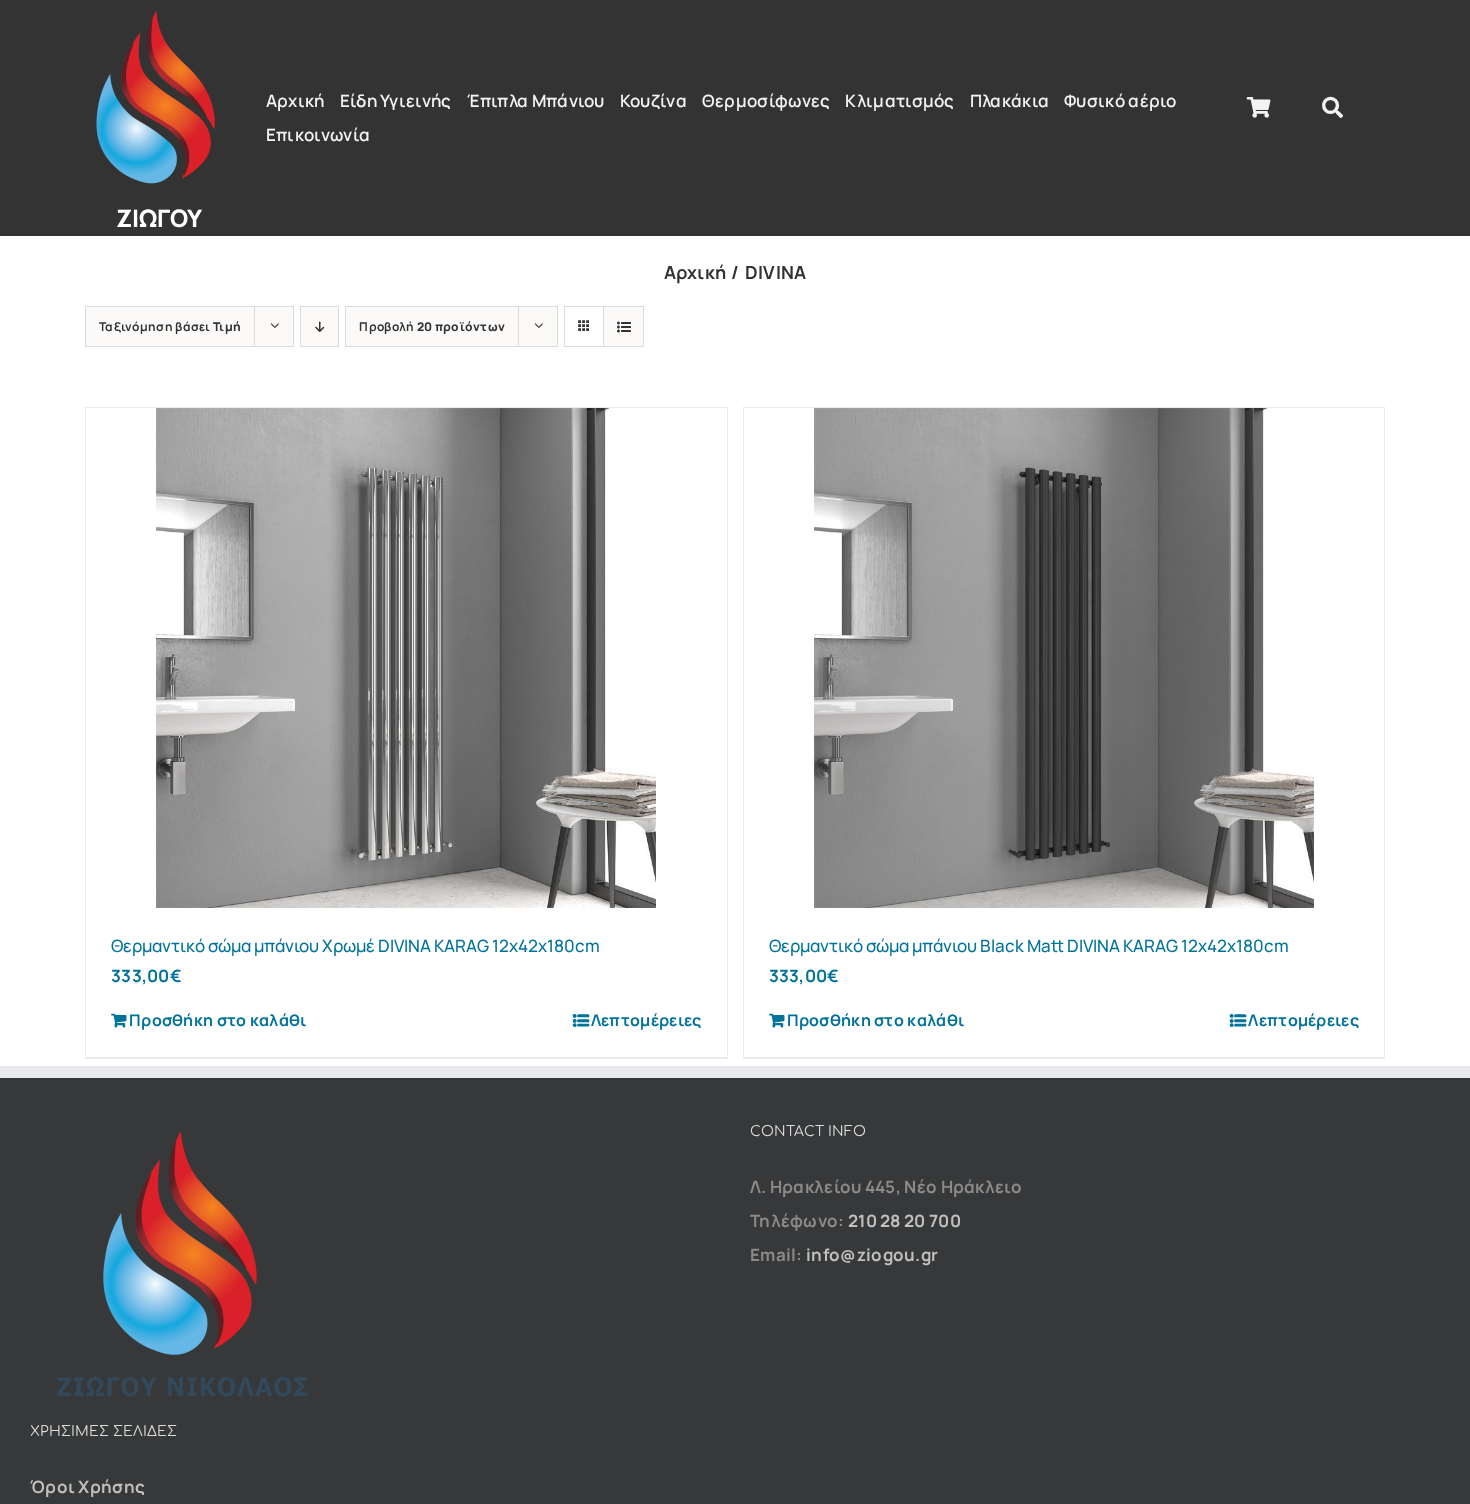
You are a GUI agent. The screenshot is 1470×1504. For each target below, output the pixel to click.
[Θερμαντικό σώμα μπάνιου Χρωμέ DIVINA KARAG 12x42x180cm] (406, 658)
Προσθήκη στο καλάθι (218, 1020)
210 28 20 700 (904, 1220)
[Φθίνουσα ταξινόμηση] (319, 326)
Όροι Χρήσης (87, 1486)
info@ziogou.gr (872, 1254)
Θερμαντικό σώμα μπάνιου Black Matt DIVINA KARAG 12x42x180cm (1029, 945)
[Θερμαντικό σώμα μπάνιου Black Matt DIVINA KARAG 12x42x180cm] (1064, 658)
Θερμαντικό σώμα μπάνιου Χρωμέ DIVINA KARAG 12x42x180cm (355, 945)
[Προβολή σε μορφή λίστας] (623, 326)
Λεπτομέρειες (646, 1020)
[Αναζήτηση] (1332, 108)
